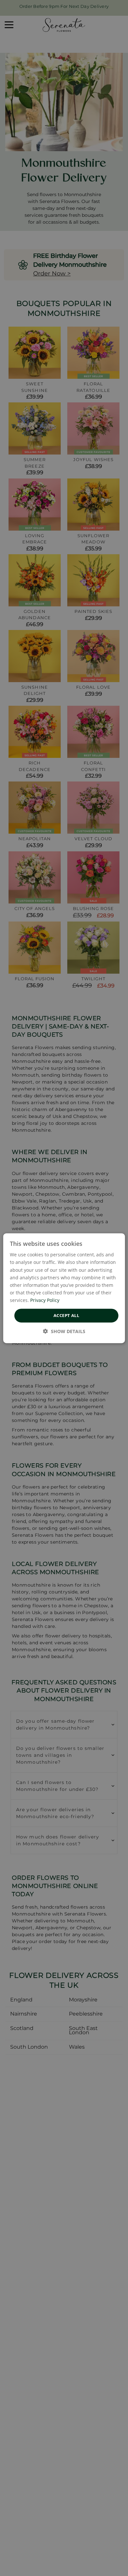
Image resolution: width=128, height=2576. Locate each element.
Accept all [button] (66, 1315)
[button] (64, 1331)
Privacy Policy (45, 1300)
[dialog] (64, 1288)
